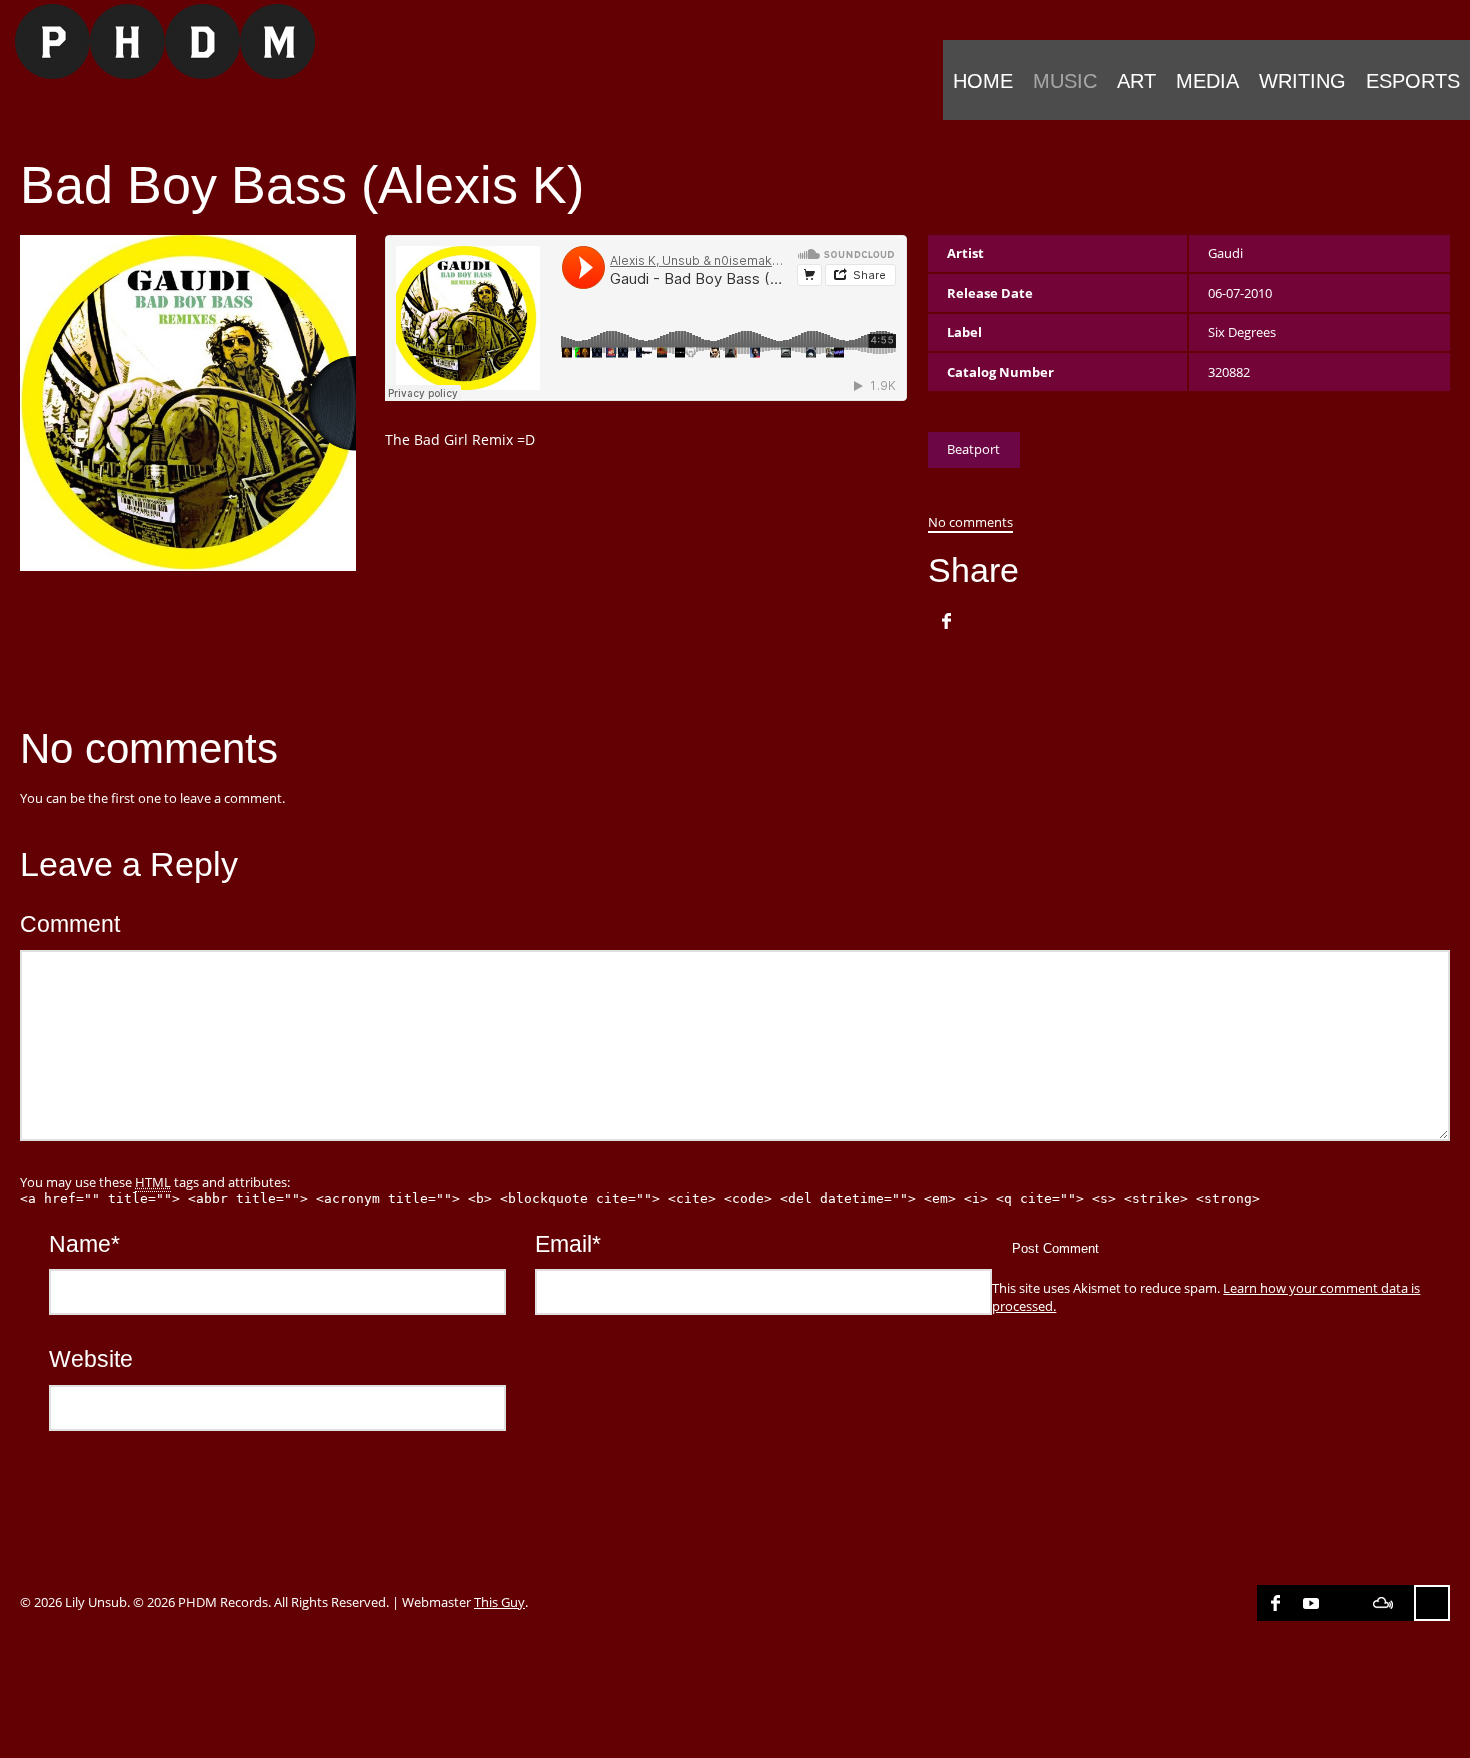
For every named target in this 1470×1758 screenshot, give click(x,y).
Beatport (973, 449)
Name (84, 1244)
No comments (970, 522)
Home (983, 81)
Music (1065, 81)
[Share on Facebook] (946, 621)
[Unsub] (157, 41)
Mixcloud (1383, 1603)
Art (1136, 81)
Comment (70, 924)
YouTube (1311, 1603)
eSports (1413, 81)
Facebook (1275, 1603)
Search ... (1432, 1603)
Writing (1302, 81)
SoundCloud (1347, 1603)
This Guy (499, 1602)
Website (91, 1359)
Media (1207, 81)
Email (568, 1244)
